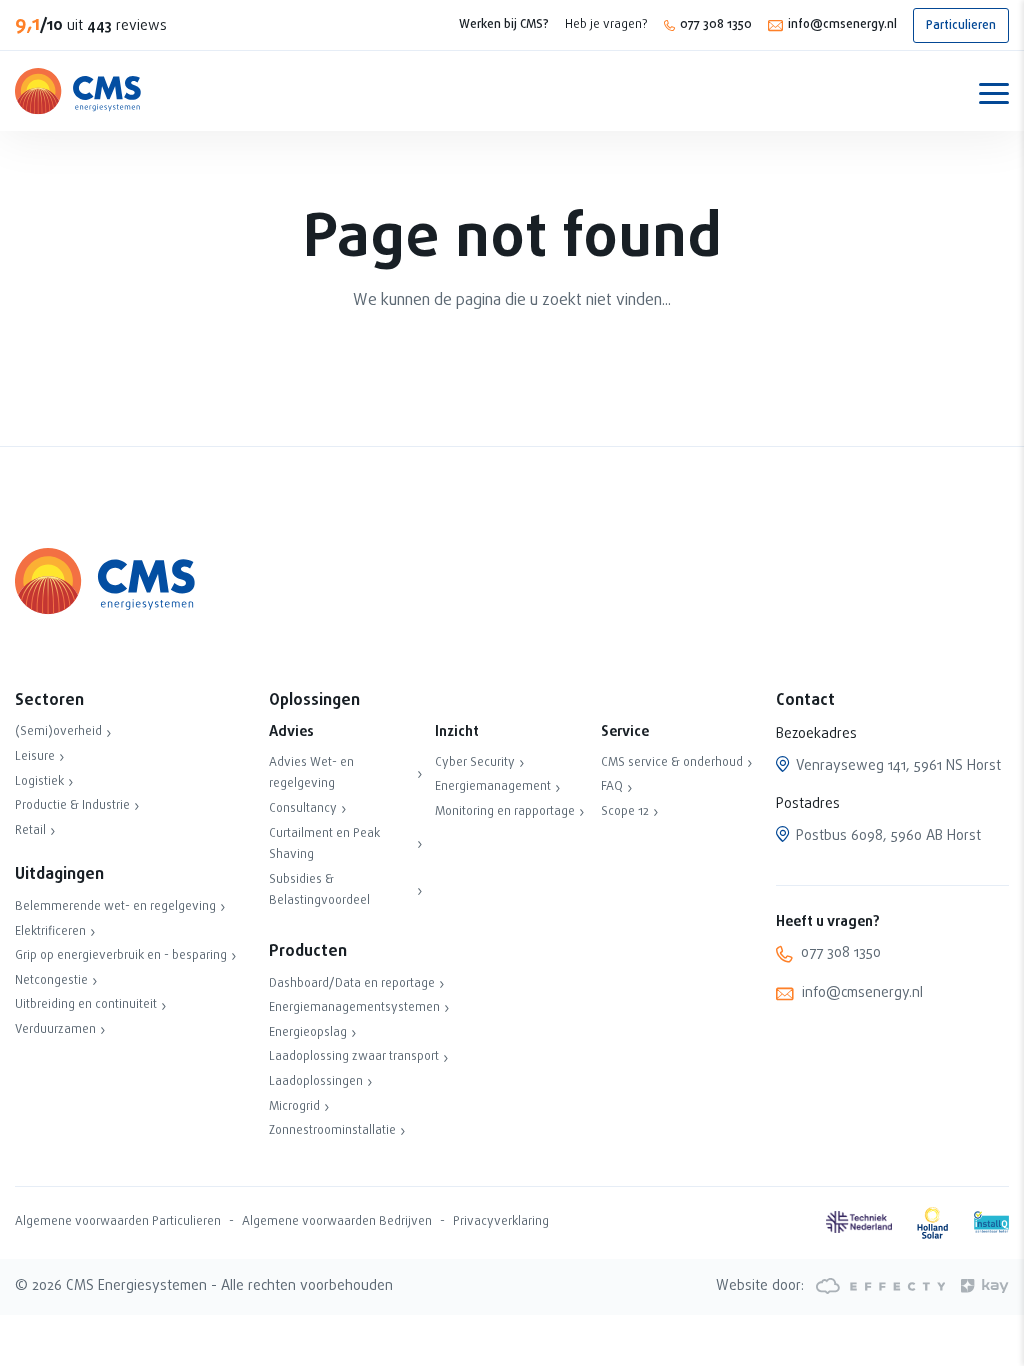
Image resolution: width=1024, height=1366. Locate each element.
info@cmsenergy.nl (842, 25)
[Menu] (994, 92)
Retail (30, 831)
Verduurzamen (55, 1030)
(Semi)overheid (58, 732)
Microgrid (294, 1107)
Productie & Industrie (72, 806)
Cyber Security (475, 763)
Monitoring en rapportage (505, 812)
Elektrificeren (50, 932)
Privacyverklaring (501, 1222)
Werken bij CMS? (504, 25)
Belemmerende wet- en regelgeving (115, 907)
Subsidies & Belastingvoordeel (319, 891)
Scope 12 (625, 812)
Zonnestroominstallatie (332, 1131)
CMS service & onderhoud (672, 763)
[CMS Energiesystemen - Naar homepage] (78, 91)
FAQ (612, 787)
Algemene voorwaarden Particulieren (118, 1222)
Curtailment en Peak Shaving (324, 845)
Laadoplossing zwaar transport (354, 1057)
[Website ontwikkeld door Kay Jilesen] (979, 1286)
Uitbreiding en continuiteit (86, 1005)
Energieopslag (308, 1033)
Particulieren (961, 26)
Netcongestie (51, 981)
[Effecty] (879, 1286)
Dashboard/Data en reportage (352, 984)
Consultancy (303, 809)
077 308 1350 (716, 25)
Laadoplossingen (316, 1082)
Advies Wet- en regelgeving (311, 774)
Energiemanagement (493, 787)
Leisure (35, 757)
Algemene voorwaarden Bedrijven (337, 1222)
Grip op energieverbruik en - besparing (121, 956)
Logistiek (39, 782)
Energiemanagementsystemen (354, 1008)
